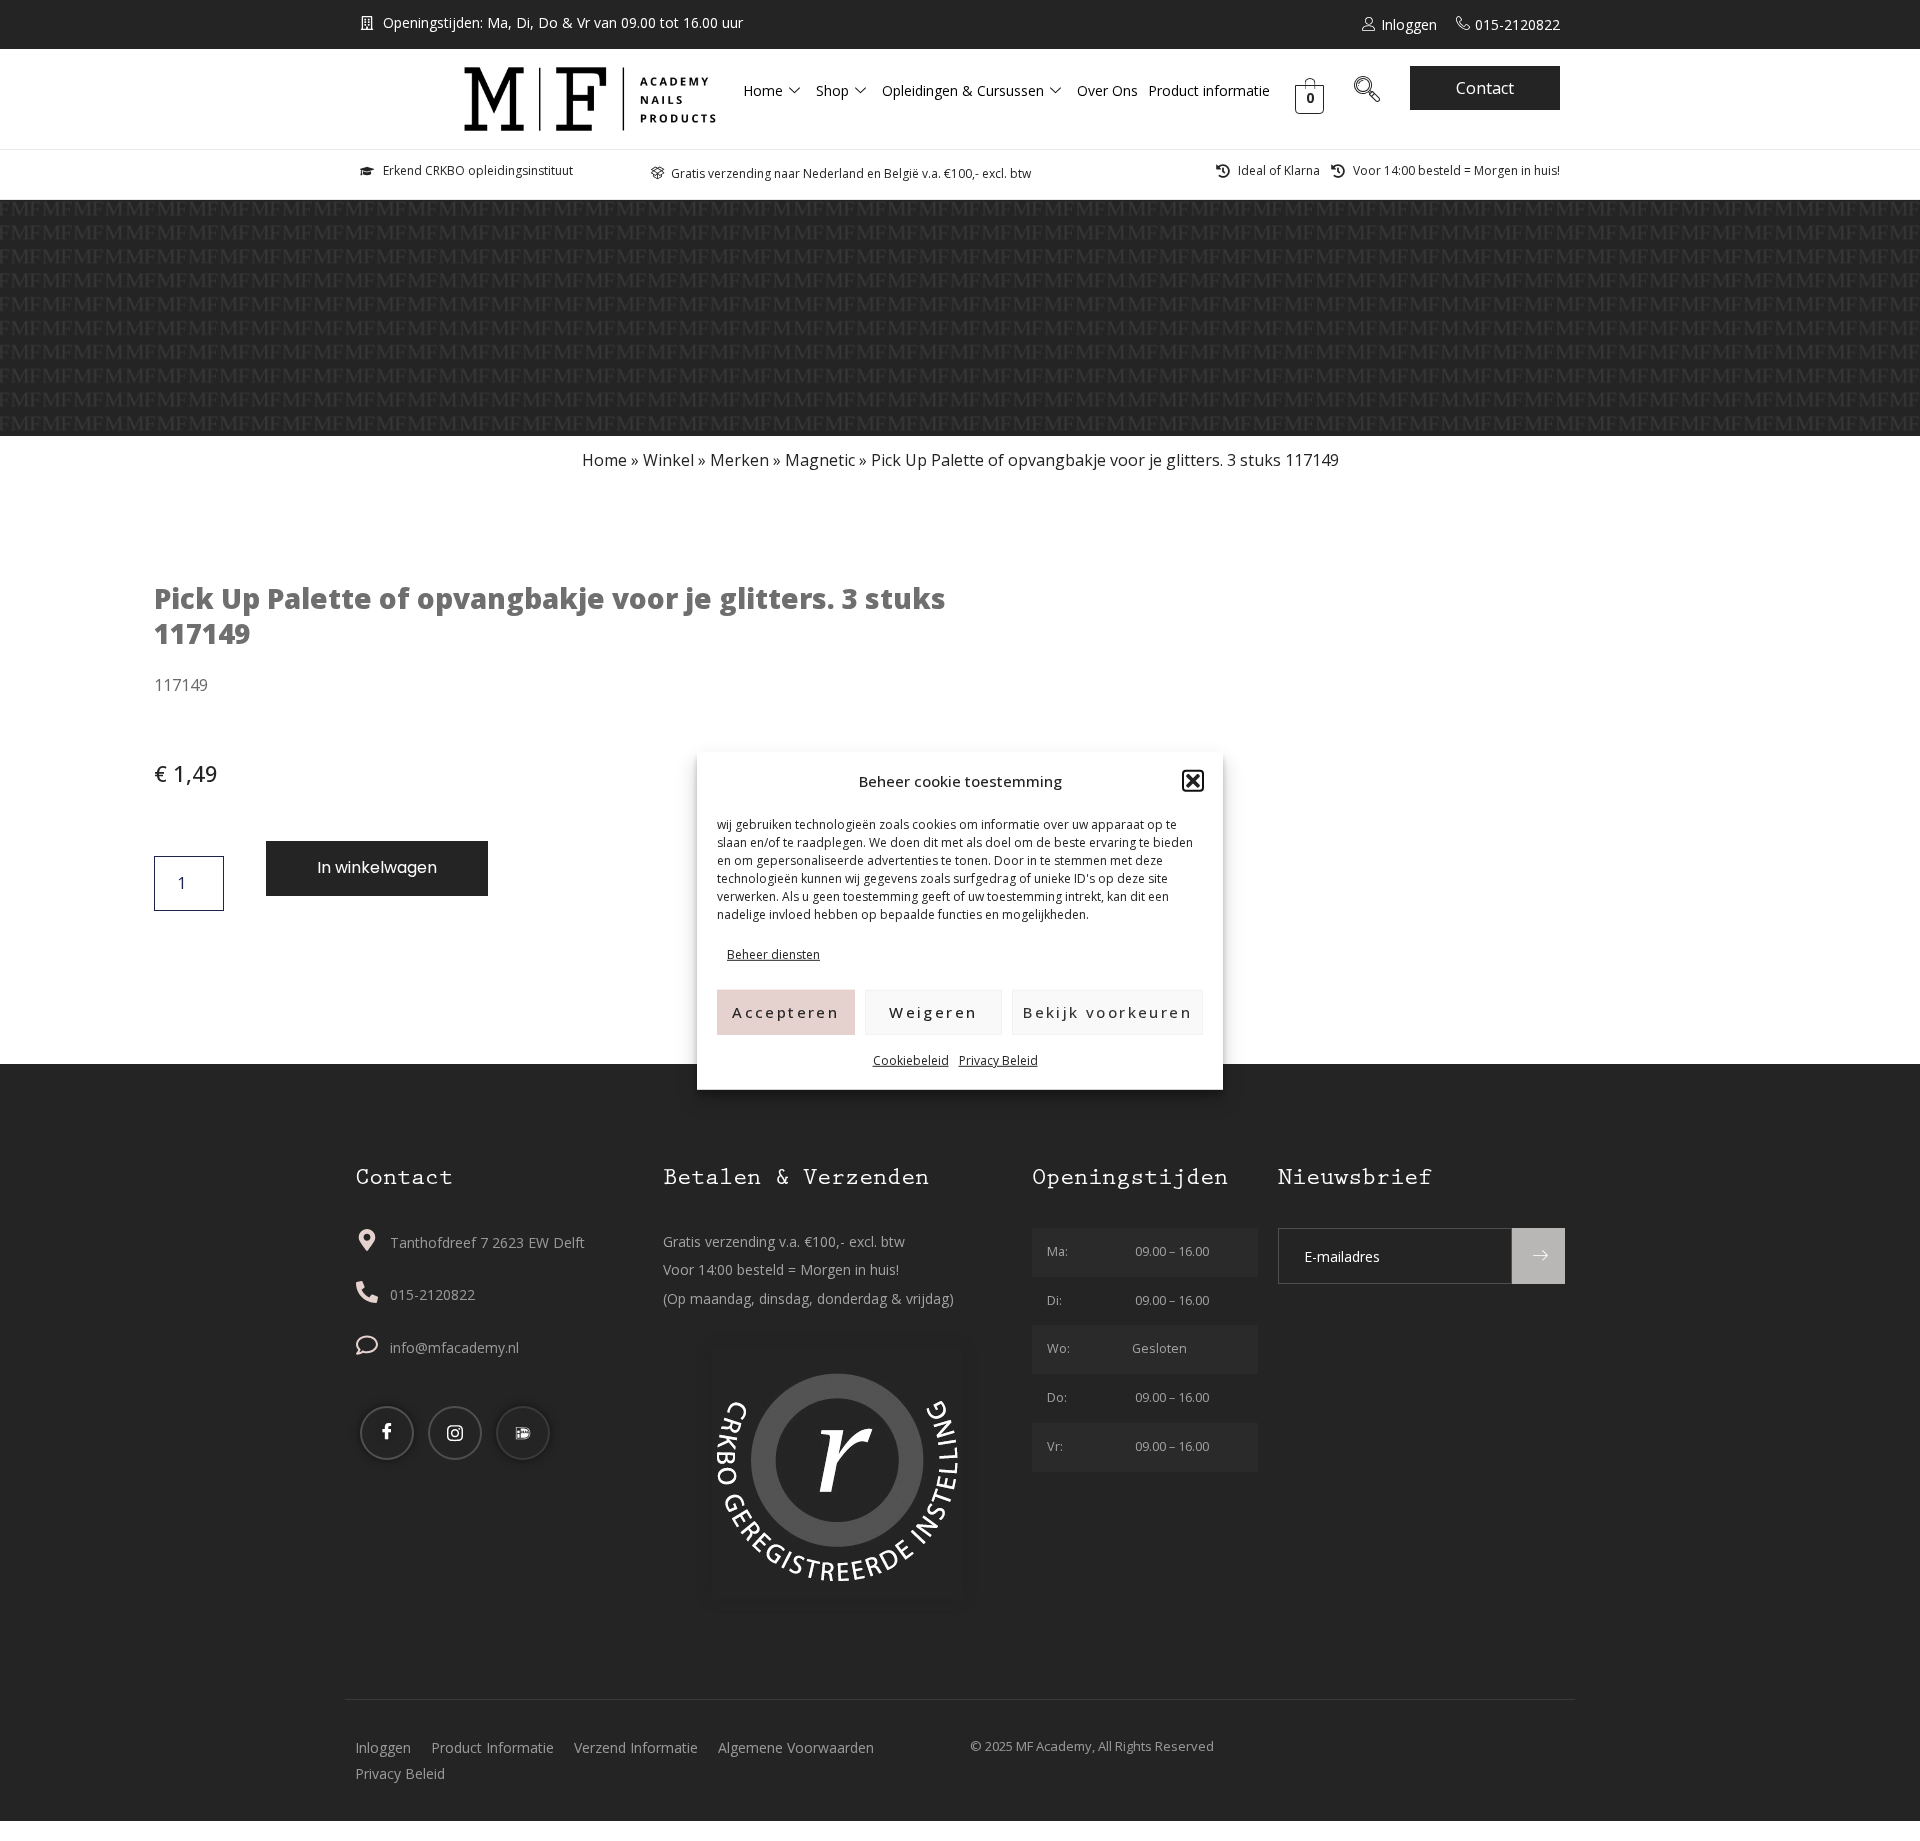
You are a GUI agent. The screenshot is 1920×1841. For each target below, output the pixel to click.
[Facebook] (387, 1433)
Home (763, 90)
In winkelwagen (377, 867)
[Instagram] (455, 1433)
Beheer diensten (773, 953)
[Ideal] (523, 1433)
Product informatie (1209, 90)
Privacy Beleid (998, 1059)
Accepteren (785, 1011)
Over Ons (1107, 90)
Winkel (668, 460)
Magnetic (820, 460)
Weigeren (933, 1011)
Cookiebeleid (911, 1059)
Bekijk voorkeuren (1107, 1011)
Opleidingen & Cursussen (963, 90)
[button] (1193, 781)
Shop (832, 90)
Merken (739, 460)
